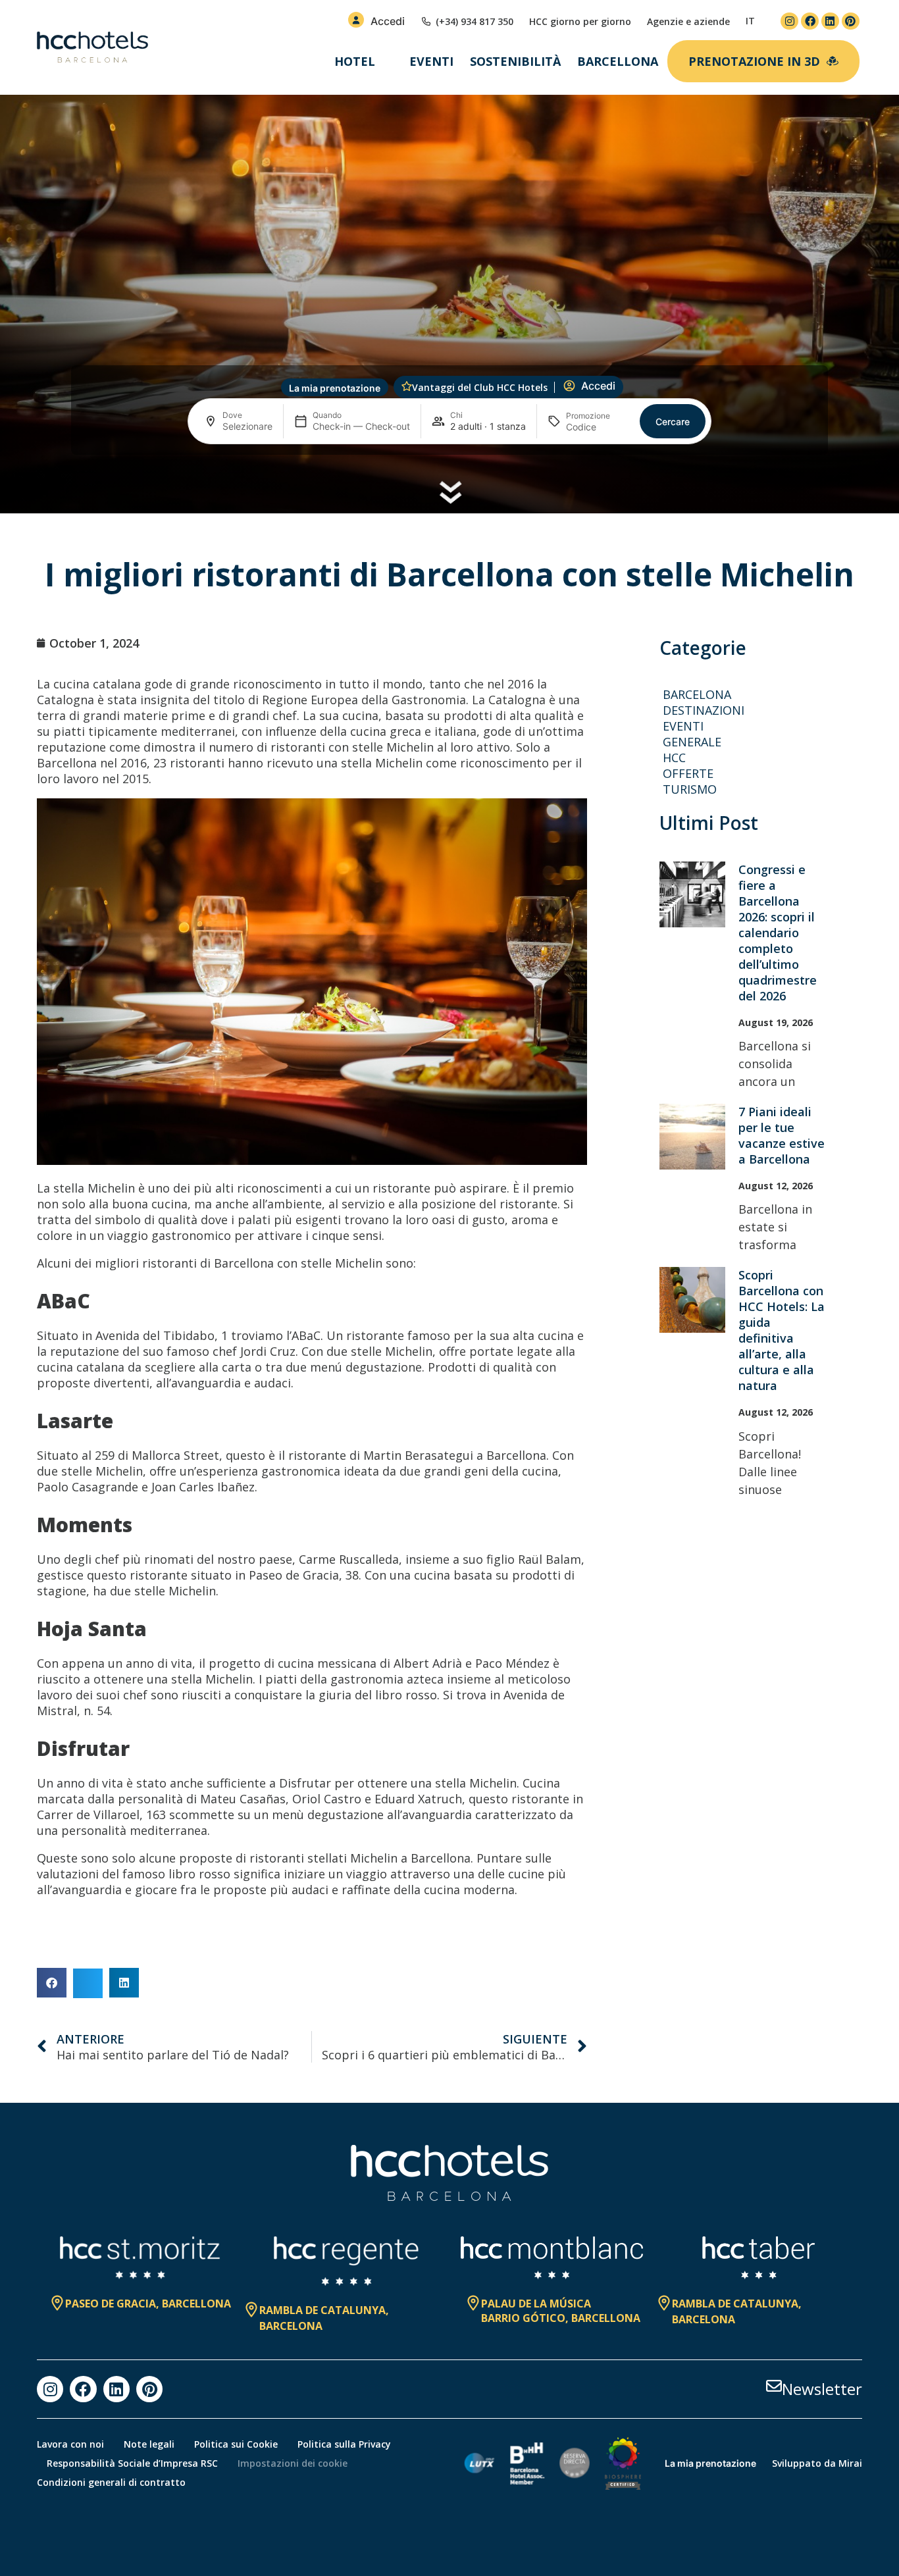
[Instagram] (789, 21)
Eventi (431, 61)
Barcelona (697, 694)
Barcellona (618, 61)
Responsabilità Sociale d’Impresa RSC (132, 2463)
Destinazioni (704, 710)
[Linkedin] (830, 21)
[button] (52, 1983)
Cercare (673, 422)
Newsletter (822, 2389)
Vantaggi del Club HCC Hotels (480, 387)
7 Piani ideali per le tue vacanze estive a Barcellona (782, 1135)
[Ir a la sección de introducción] (450, 492)
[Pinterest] (851, 21)
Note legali (149, 2444)
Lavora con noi (70, 2444)
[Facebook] (810, 21)
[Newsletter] (774, 2386)
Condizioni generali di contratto (111, 2482)
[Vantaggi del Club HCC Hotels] (407, 386)
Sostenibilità (515, 61)
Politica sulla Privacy (344, 2444)
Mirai (850, 2463)
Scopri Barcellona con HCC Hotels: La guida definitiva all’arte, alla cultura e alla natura (782, 1330)
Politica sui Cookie (236, 2444)
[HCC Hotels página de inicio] (92, 47)
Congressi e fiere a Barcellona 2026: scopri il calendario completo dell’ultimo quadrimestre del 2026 (778, 933)
